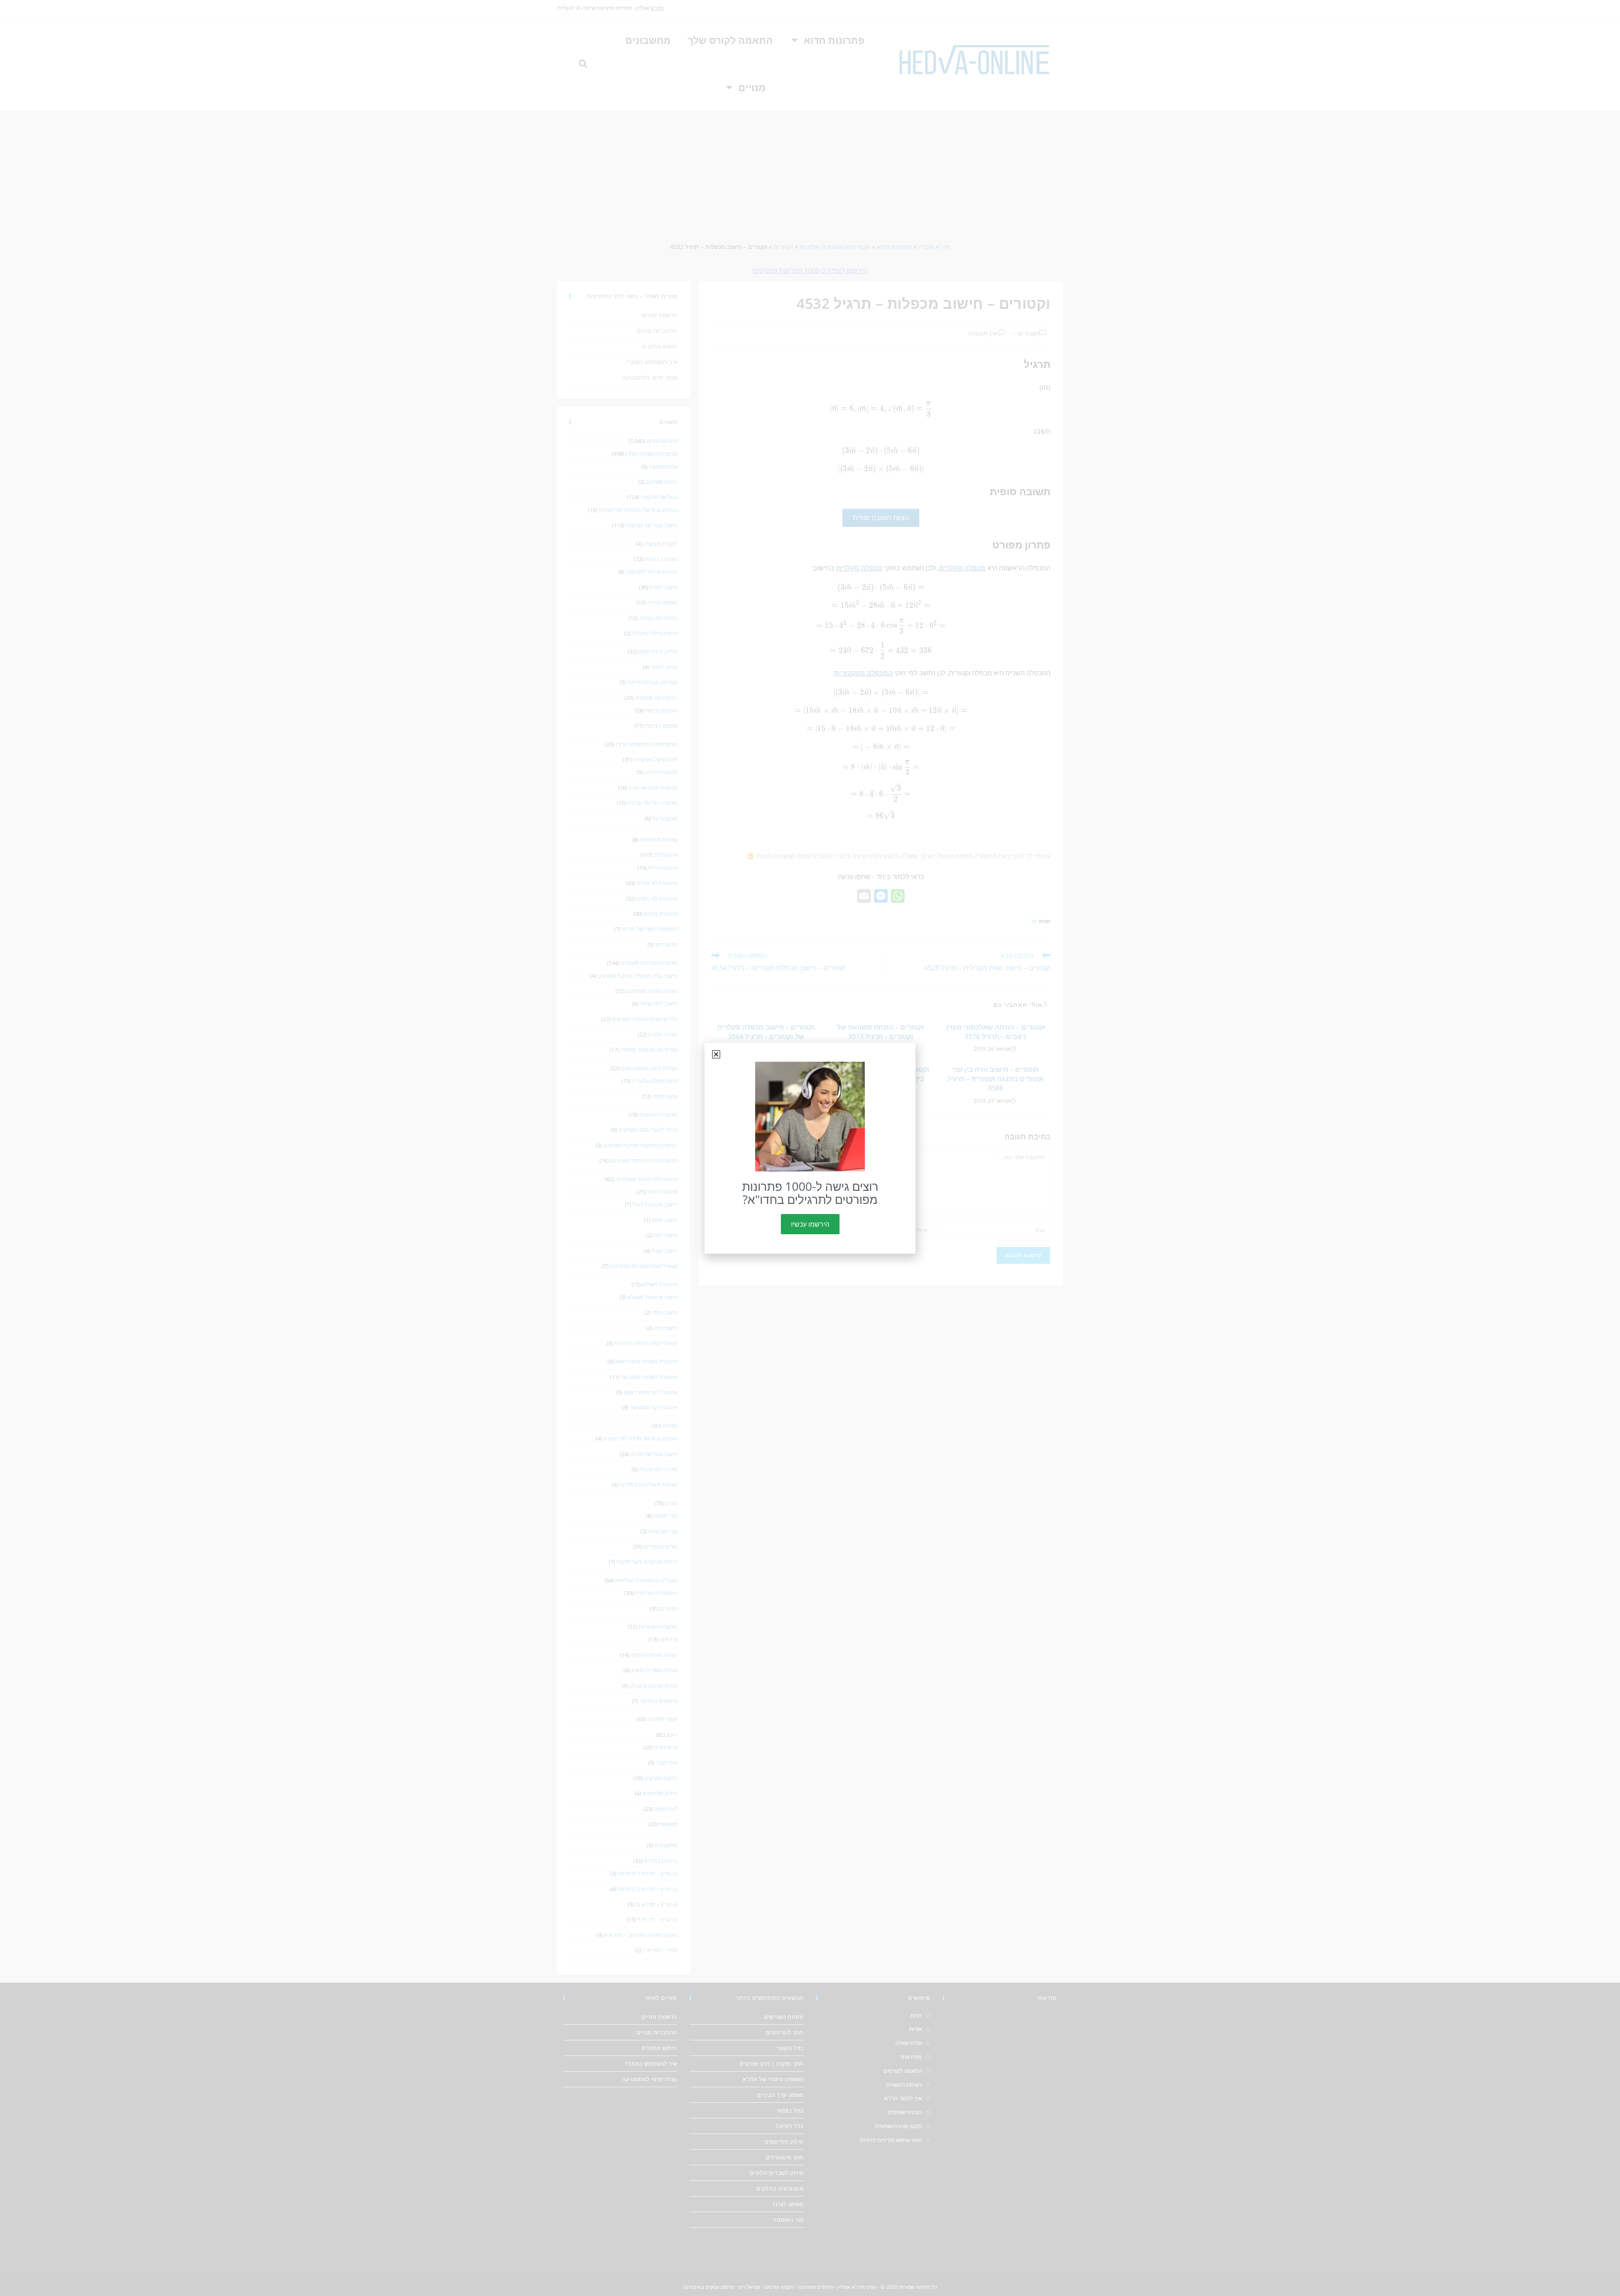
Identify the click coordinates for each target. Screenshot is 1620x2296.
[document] (810, 1148)
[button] (716, 1054)
